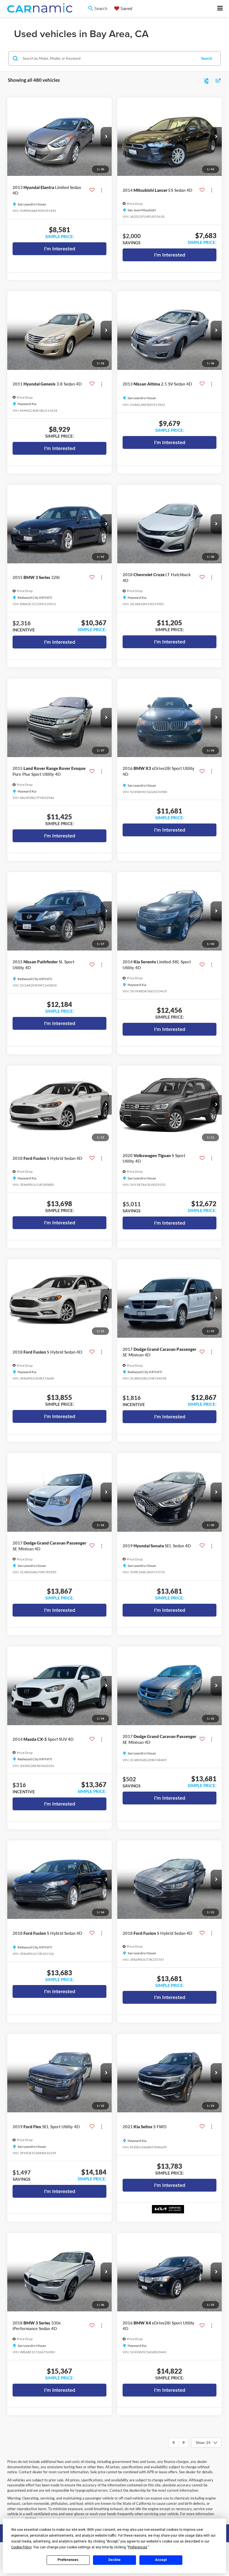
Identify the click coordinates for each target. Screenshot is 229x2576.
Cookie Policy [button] (21, 2547)
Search (207, 58)
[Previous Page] (174, 2443)
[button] (106, 137)
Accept (161, 2560)
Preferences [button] (138, 2547)
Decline (115, 2560)
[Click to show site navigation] (220, 9)
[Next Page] (184, 2443)
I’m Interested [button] (60, 249)
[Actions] (102, 190)
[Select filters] (207, 80)
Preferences (68, 2560)
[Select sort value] (217, 80)
